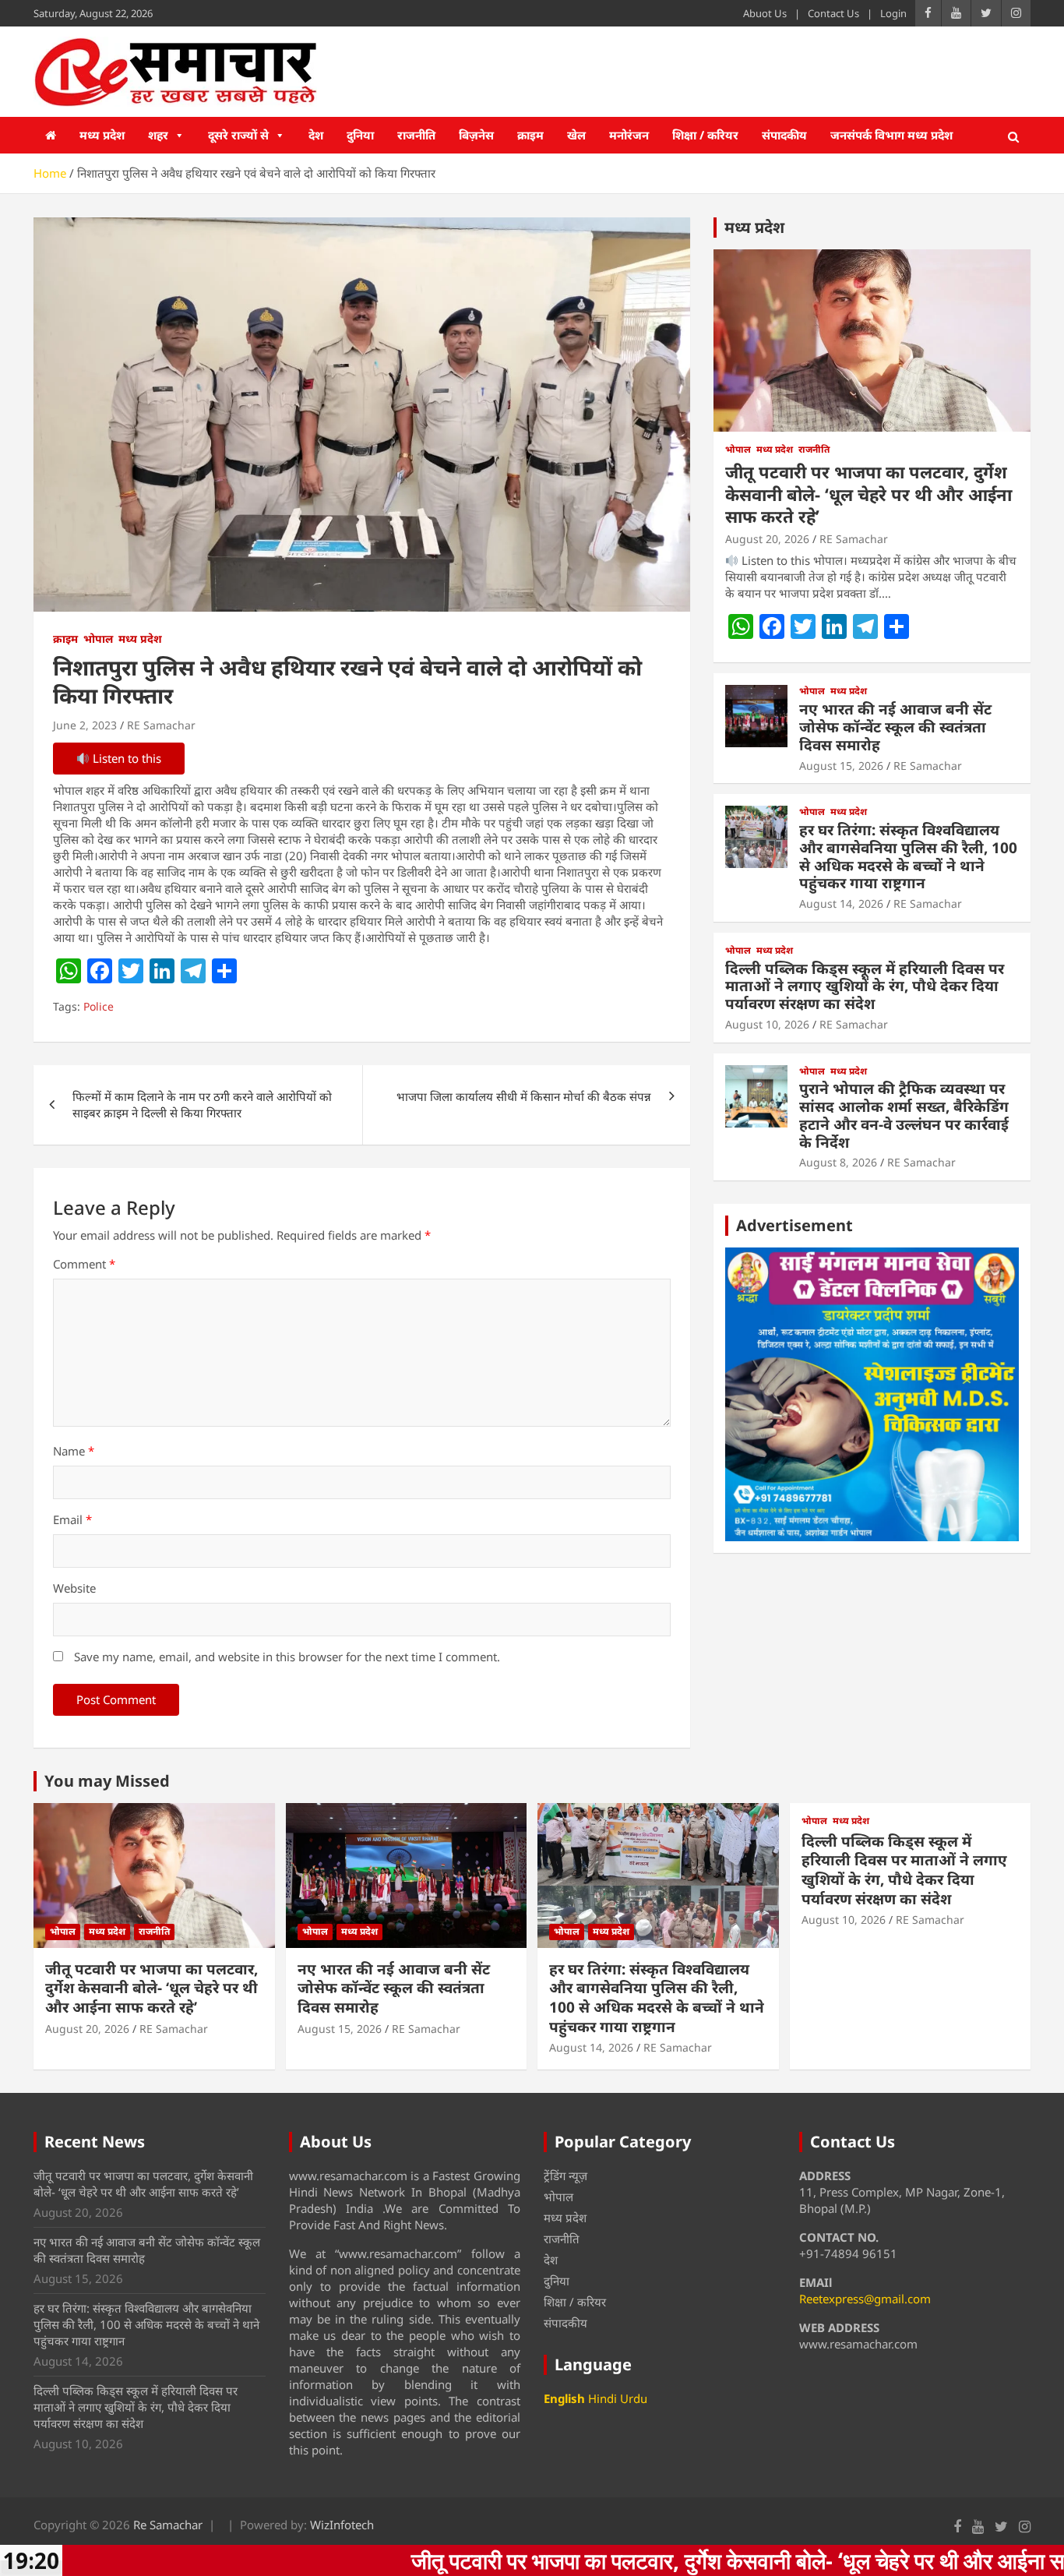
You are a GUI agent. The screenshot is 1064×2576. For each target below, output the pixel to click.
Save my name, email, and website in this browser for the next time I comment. (287, 1657)
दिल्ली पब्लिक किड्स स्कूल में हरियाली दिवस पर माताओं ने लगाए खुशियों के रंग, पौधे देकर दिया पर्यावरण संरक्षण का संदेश (865, 986)
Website (74, 1588)
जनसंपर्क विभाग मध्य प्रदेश (891, 135)
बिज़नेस (476, 135)
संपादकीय (784, 135)
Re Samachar (168, 2525)
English (564, 2398)
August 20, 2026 (767, 539)
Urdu (634, 2398)
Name (74, 1451)
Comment (84, 1264)
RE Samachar (161, 725)
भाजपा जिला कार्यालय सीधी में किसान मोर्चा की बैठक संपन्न (524, 1096)
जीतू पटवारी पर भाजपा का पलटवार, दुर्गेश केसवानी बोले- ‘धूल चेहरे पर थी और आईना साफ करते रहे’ (868, 494)
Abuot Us (765, 13)
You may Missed (107, 1781)
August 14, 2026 (841, 903)
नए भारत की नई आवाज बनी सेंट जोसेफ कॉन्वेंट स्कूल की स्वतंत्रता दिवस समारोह (895, 727)
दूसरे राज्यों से (238, 135)
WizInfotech (342, 2525)
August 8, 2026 (838, 1162)
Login (893, 13)
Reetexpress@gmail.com (865, 2299)
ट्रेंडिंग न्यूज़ (565, 2175)
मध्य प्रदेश (102, 135)
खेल (576, 135)
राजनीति (416, 135)
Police (99, 1006)
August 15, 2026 (841, 766)
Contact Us (833, 13)
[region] (872, 1394)
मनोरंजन (629, 135)
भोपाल (98, 639)
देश (316, 135)
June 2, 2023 (85, 725)
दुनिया (360, 135)
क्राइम (530, 135)
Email (72, 1519)
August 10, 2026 (767, 1024)
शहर (158, 135)
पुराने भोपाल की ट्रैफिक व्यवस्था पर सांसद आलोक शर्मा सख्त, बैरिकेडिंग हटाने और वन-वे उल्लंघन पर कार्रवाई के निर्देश (904, 1115)
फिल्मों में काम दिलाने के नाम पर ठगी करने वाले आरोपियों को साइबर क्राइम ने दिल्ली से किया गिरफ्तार (202, 1105)
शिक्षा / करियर (705, 135)
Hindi (602, 2398)
